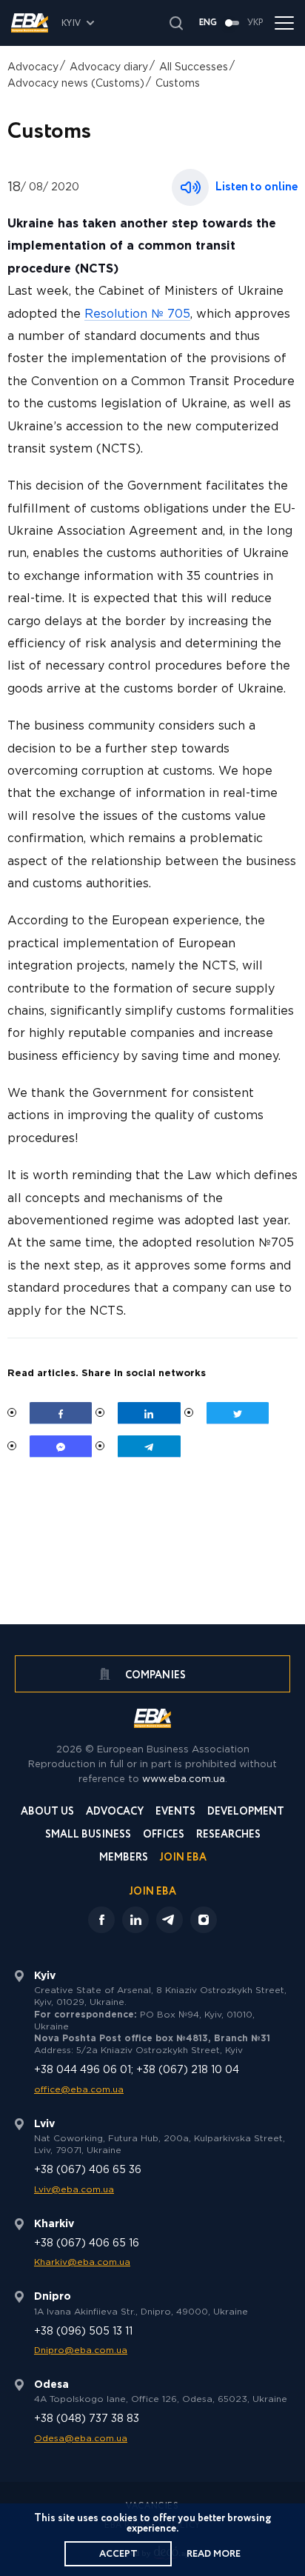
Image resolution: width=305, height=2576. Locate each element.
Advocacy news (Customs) (76, 84)
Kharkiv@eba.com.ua (82, 2262)
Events (175, 1813)
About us (47, 1813)
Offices (164, 1836)
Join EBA (183, 1859)
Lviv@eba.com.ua (74, 2190)
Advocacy (33, 67)
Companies (154, 1675)
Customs (178, 84)
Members (124, 1859)
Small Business (88, 1836)
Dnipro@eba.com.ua (81, 2350)
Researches (228, 1836)
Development (246, 1813)
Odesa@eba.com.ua (81, 2439)
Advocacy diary (109, 67)
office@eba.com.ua (79, 2090)
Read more (214, 2554)
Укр (255, 23)
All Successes (194, 67)
